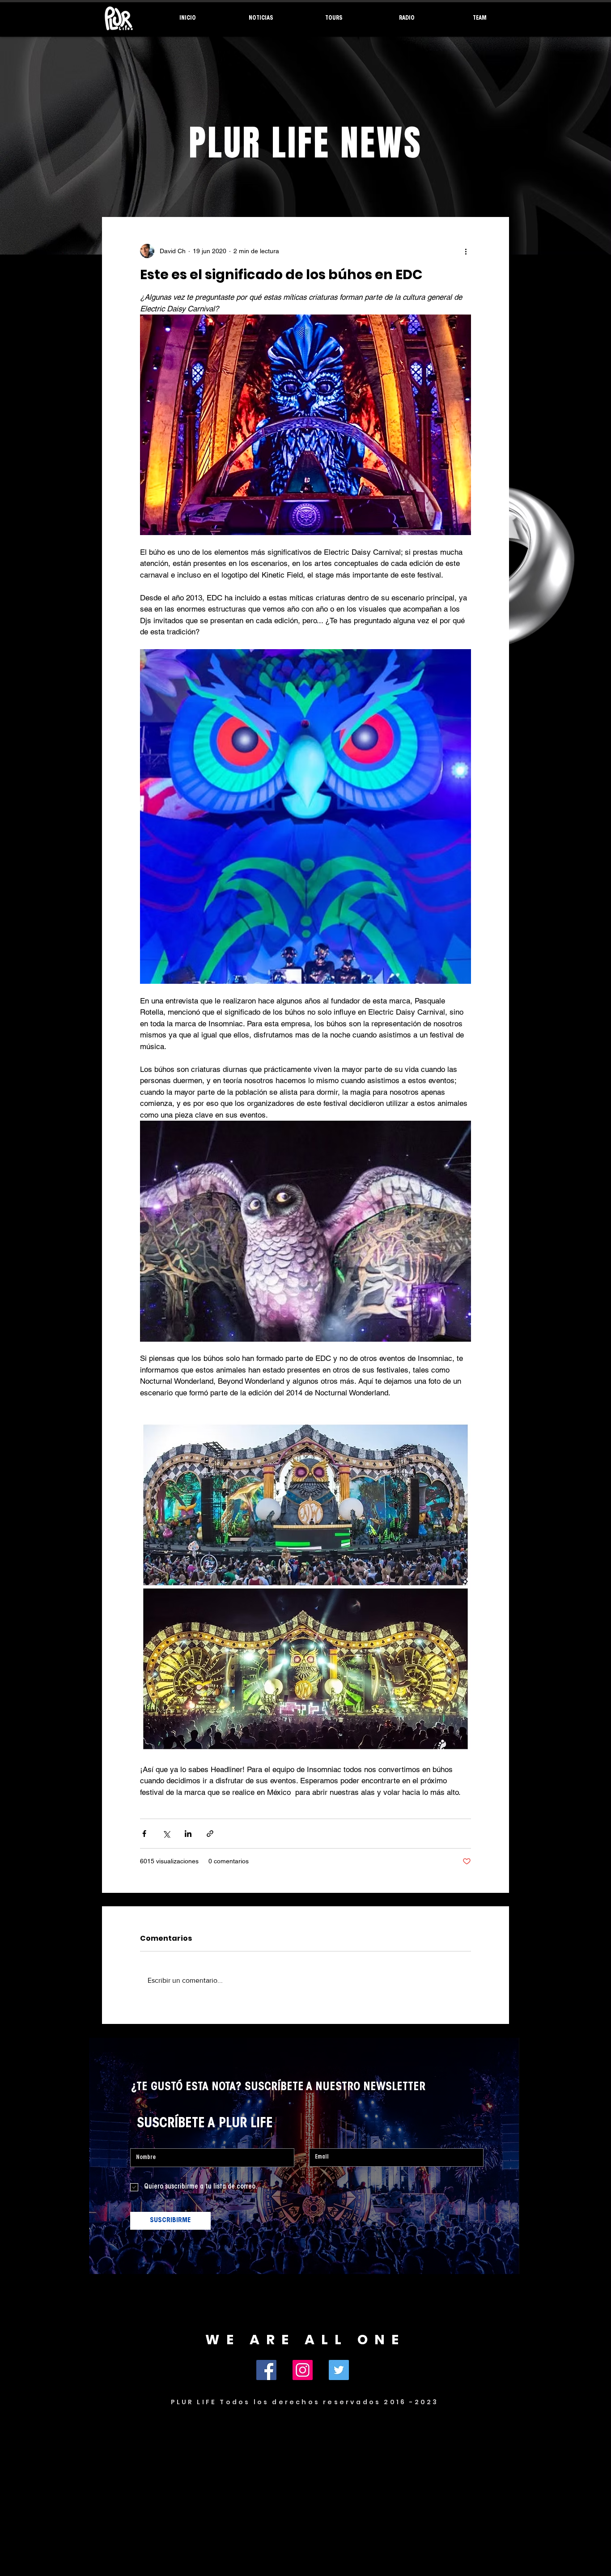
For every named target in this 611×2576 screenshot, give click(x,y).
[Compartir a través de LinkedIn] (188, 1834)
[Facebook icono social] (266, 2370)
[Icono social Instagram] (303, 2370)
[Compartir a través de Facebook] (144, 1834)
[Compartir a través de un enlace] (210, 1834)
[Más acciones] (466, 251)
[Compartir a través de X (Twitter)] (166, 1834)
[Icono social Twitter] (339, 2370)
